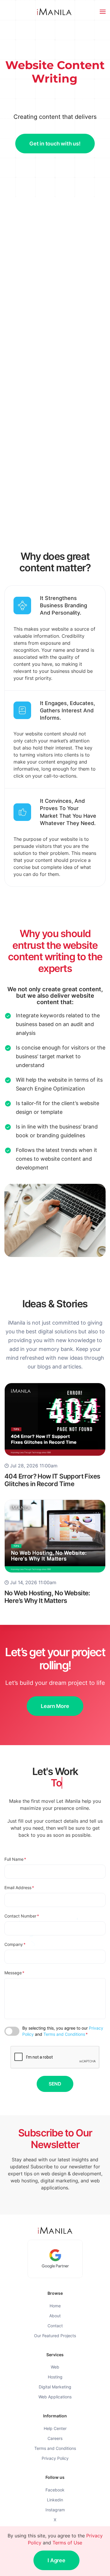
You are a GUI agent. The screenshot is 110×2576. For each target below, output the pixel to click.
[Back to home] (55, 12)
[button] (103, 12)
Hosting (55, 2377)
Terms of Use (67, 2543)
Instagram (55, 2510)
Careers (55, 2438)
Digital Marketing (55, 2387)
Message (14, 1973)
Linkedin (55, 2500)
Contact (55, 2326)
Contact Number (22, 1916)
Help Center (55, 2428)
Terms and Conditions (64, 2034)
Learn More (55, 1706)
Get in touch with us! (55, 144)
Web (55, 2367)
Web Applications (55, 2397)
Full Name (15, 1859)
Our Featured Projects (55, 2336)
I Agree (56, 2560)
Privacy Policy (55, 2458)
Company (15, 1944)
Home (55, 2306)
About (55, 2316)
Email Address (19, 1888)
